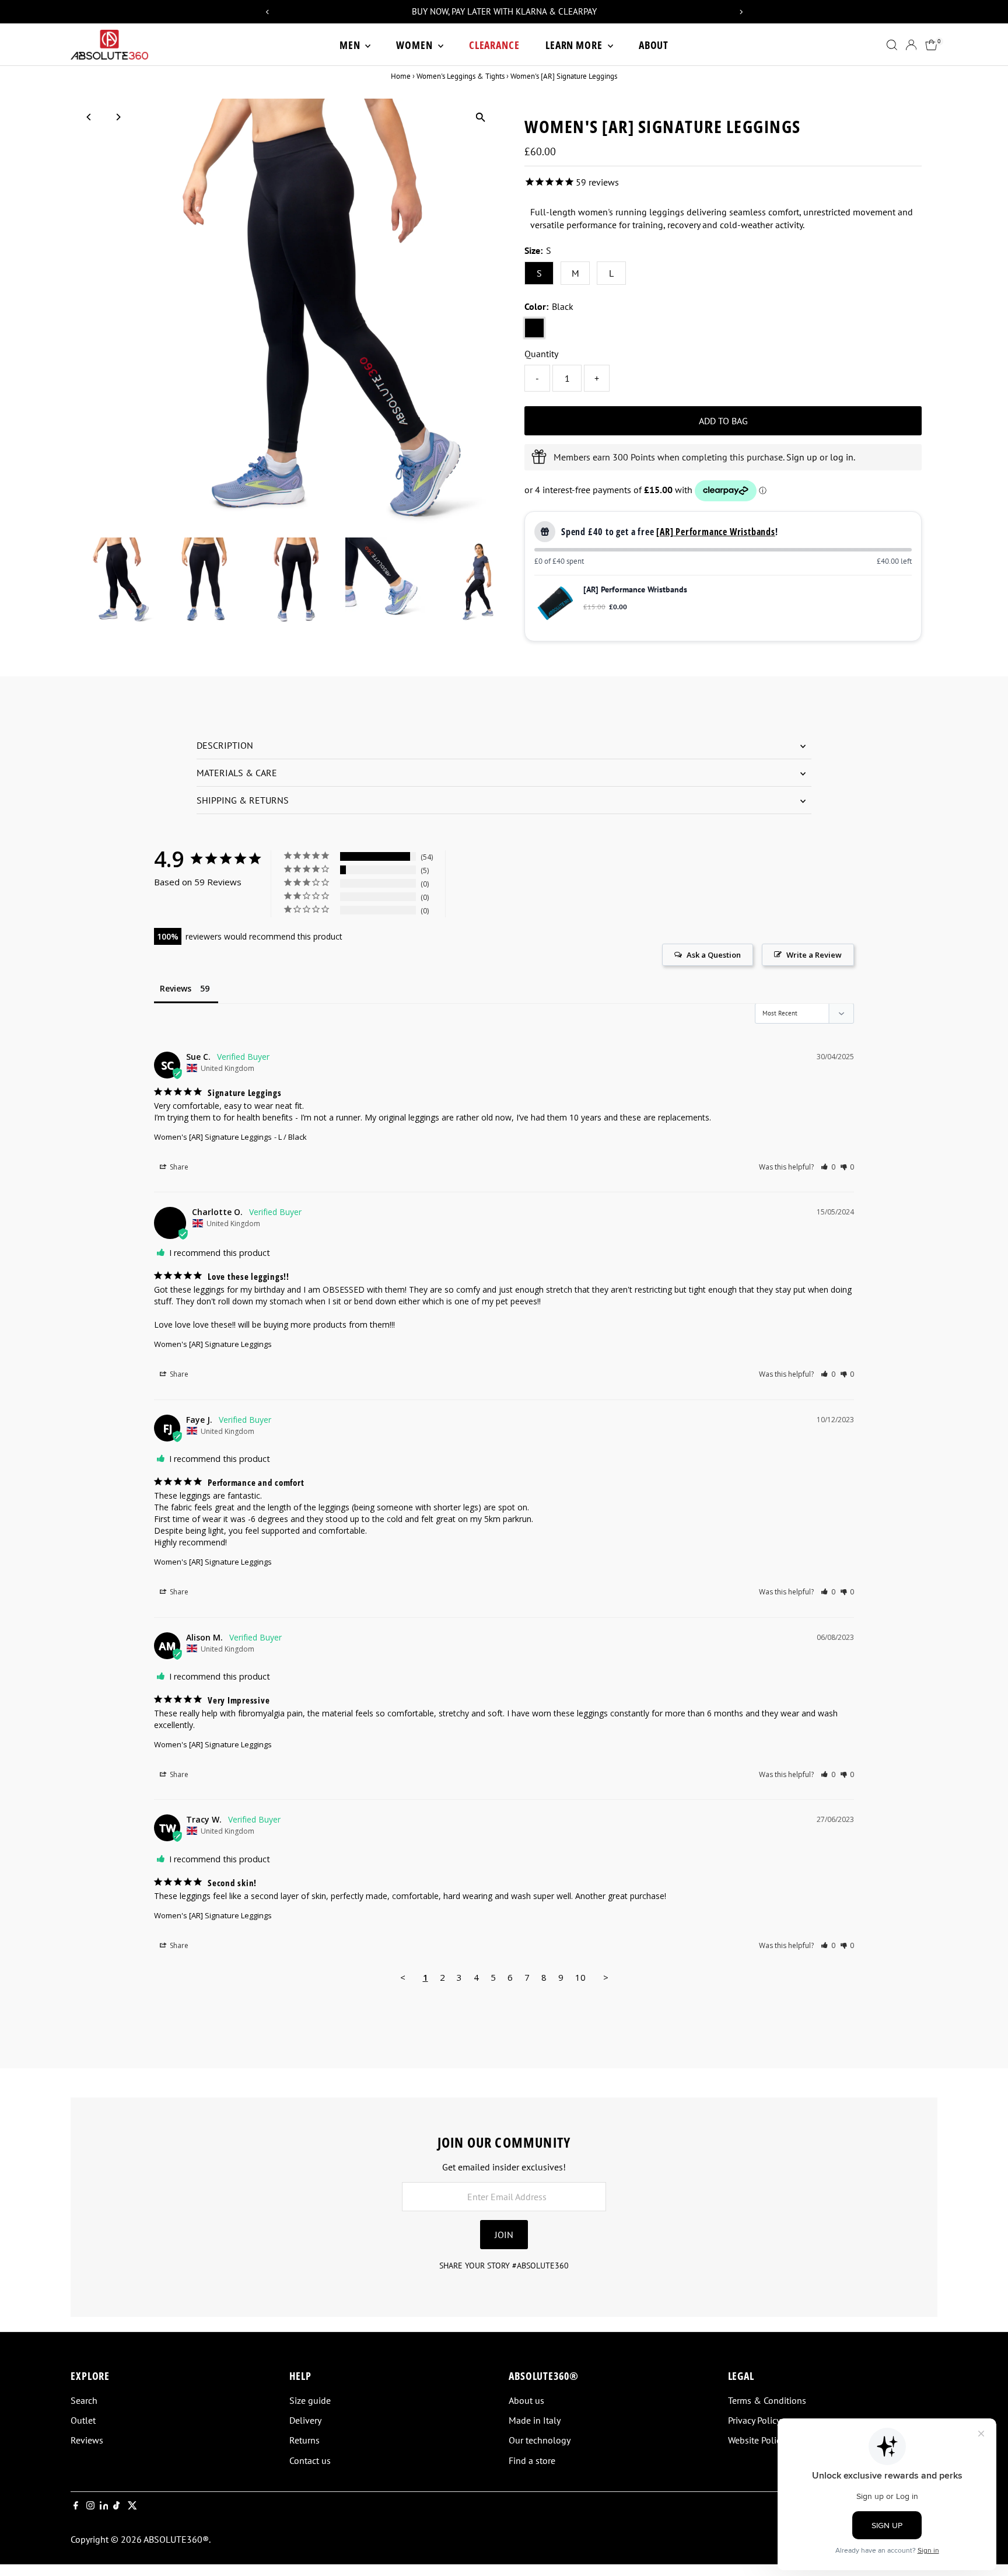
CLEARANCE (494, 45)
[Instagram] (90, 2506)
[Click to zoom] (480, 118)
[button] (828, 1167)
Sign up (802, 457)
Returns (304, 2440)
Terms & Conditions (767, 2400)
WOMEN (415, 45)
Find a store (532, 2460)
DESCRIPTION (225, 745)
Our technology (540, 2440)
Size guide (310, 2400)
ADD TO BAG (723, 421)
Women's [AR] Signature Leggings (213, 1137)
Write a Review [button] (814, 955)
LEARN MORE (575, 45)
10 (580, 1977)
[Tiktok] (116, 2506)
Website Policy (756, 2440)
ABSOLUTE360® (176, 2539)
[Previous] (90, 117)
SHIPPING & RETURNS (243, 800)
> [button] (606, 1977)
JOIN (504, 2235)
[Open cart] (931, 45)
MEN (351, 45)
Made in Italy (535, 2420)
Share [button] (178, 1167)
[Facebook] (76, 2506)
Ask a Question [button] (714, 955)
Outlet (83, 2420)
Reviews (87, 2440)
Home (401, 76)
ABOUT (654, 45)
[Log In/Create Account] (911, 45)
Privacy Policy (754, 2420)
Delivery (305, 2420)
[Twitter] (132, 2506)
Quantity (541, 354)
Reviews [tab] (176, 988)
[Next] (118, 117)
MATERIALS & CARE (237, 773)
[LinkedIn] (105, 2506)
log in (842, 457)
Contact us (310, 2460)
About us (526, 2400)
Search (84, 2400)
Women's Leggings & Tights (461, 76)
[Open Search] (892, 45)
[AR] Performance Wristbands (716, 532)
